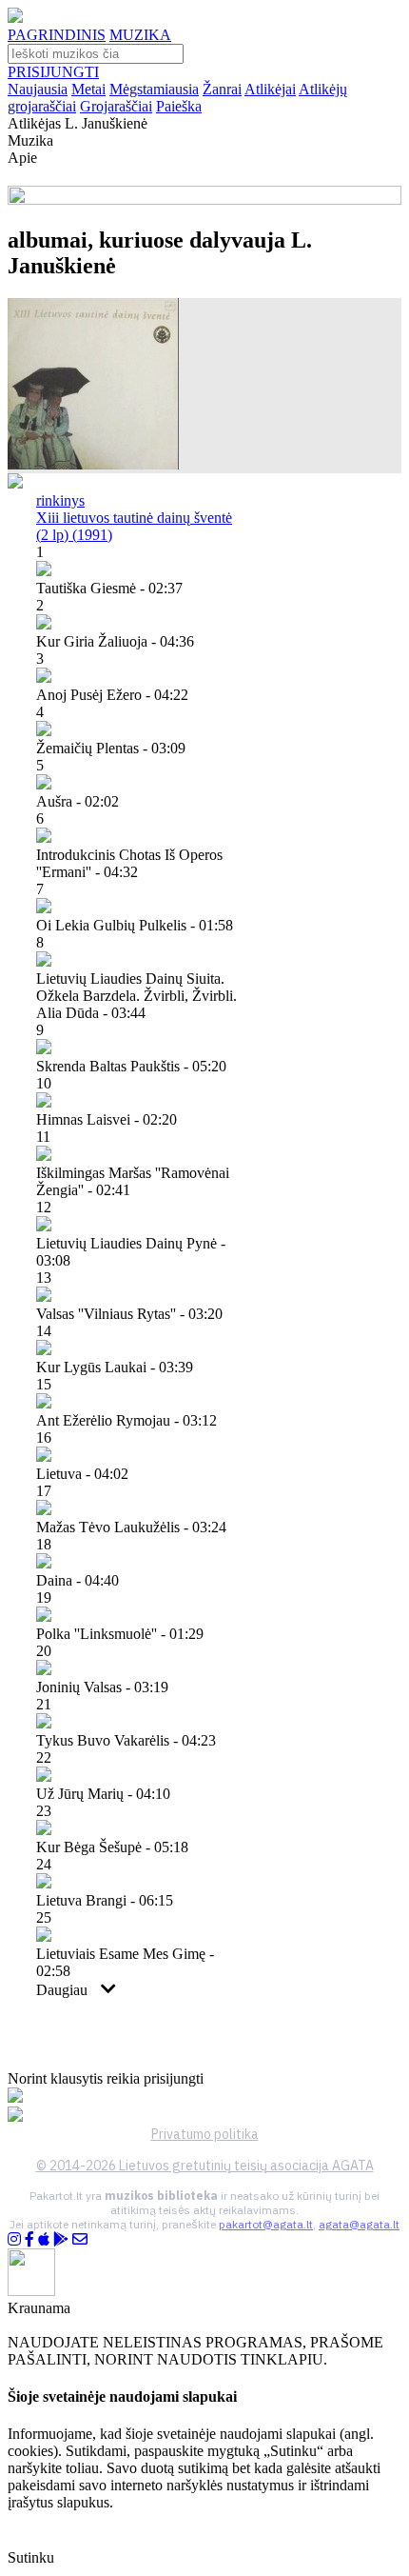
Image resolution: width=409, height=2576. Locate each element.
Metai (88, 89)
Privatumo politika (205, 2134)
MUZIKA (140, 35)
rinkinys (60, 500)
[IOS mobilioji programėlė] (44, 2239)
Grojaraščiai (116, 106)
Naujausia (38, 89)
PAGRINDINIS (57, 35)
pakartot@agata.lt (266, 2224)
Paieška (179, 106)
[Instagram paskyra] (14, 2239)
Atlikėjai (270, 89)
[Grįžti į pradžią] (15, 18)
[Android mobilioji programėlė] (61, 2239)
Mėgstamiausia (154, 89)
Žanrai (222, 89)
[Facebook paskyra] (29, 2239)
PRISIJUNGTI (53, 72)
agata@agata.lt (359, 2224)
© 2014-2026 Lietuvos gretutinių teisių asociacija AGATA (205, 2166)
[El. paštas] (80, 2239)
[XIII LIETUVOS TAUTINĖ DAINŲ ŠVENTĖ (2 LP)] (93, 464)
